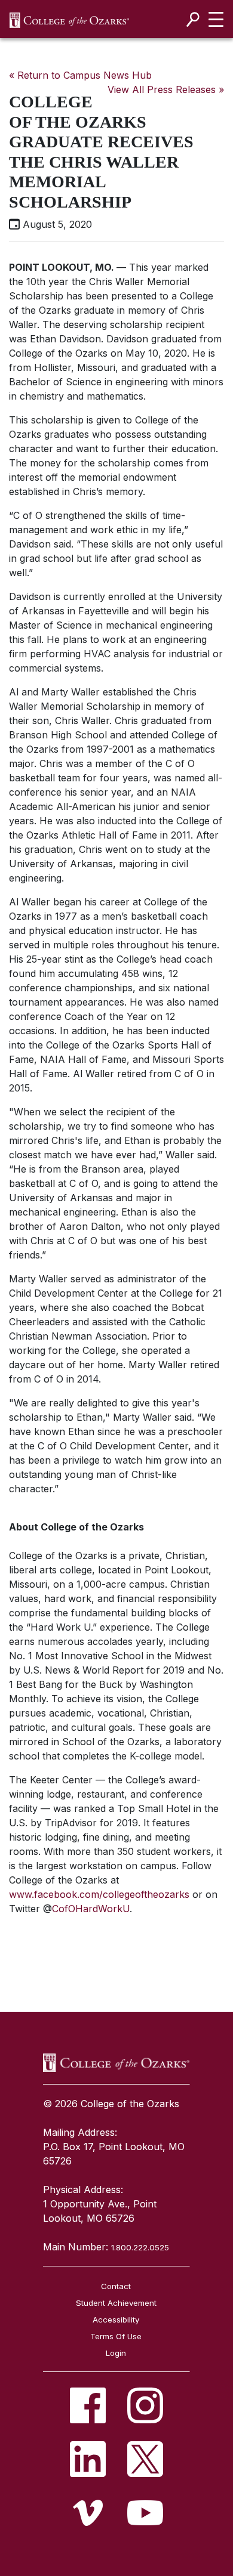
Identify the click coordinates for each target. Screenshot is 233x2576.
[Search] (193, 19)
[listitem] (88, 2405)
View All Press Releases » (166, 89)
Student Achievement (116, 2303)
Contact (116, 2286)
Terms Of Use (116, 2336)
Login (116, 2353)
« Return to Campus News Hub (80, 75)
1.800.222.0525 (140, 2247)
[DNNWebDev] (69, 20)
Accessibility (116, 2320)
